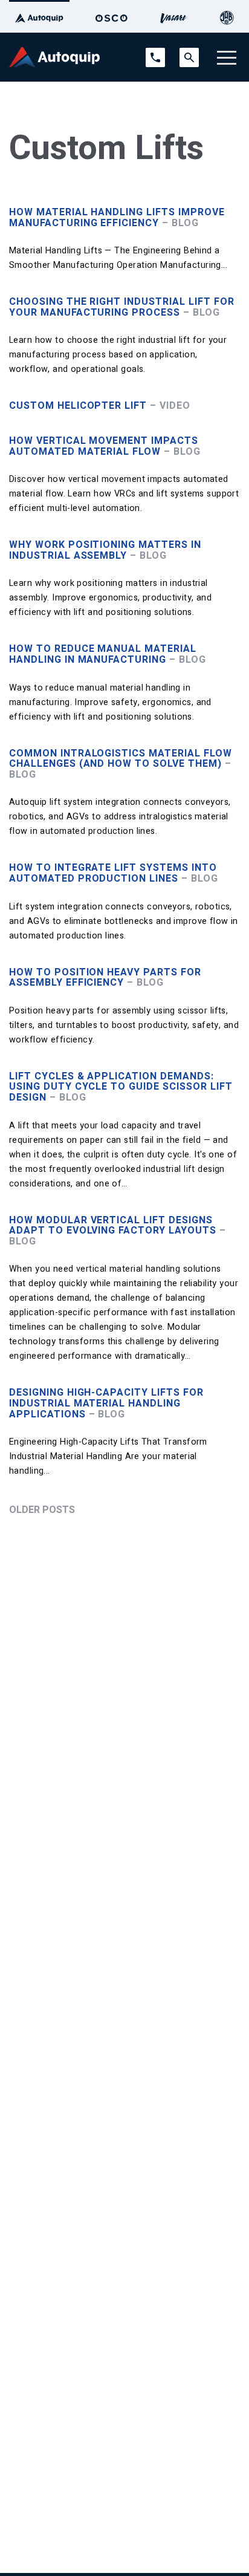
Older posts (42, 1510)
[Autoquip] (39, 16)
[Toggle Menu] (227, 57)
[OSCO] (112, 16)
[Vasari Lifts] (173, 16)
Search (189, 53)
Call (152, 53)
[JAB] (227, 16)
